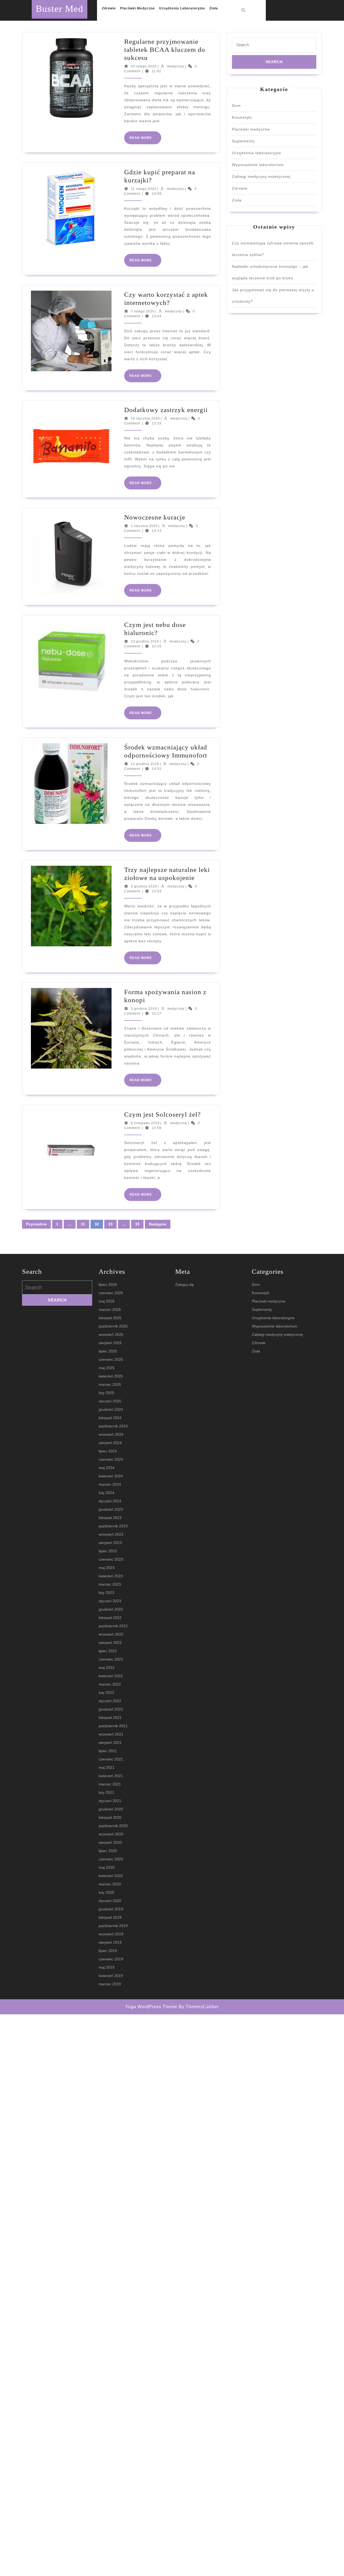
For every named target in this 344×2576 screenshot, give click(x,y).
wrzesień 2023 (111, 1534)
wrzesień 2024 (111, 1434)
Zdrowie (109, 8)
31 (83, 1224)
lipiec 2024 (108, 1451)
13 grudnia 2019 (145, 641)
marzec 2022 (110, 1684)
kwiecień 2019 (111, 1976)
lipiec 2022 (108, 1651)
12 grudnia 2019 (145, 764)
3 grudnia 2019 (144, 886)
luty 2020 (106, 1892)
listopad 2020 (110, 1817)
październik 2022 (113, 1626)
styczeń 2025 (110, 1401)
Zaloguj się (184, 1285)
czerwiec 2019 (111, 1959)
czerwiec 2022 (111, 1659)
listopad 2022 (110, 1618)
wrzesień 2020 (111, 1834)
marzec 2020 (110, 1884)
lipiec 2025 (108, 1351)
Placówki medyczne (137, 8)
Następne (158, 1224)
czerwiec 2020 (111, 1859)
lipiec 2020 (108, 1851)
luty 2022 (106, 1693)
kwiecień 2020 (111, 1876)
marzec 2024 (110, 1484)
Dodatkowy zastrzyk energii (166, 410)
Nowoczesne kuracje (155, 517)
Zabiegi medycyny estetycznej (261, 176)
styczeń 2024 (110, 1501)
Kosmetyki (242, 117)
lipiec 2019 (108, 1951)
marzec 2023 (110, 1584)
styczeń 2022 (110, 1701)
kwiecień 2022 (111, 1676)
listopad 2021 (110, 1718)
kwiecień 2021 (111, 1776)
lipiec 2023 (108, 1551)
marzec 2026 (110, 1309)
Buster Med (60, 9)
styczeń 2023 (110, 1601)
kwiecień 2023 (111, 1576)
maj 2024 (107, 1468)
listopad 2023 (110, 1518)
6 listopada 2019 (145, 1123)
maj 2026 (107, 1301)
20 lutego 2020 (144, 66)
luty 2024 (106, 1493)
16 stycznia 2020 (145, 418)
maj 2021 (107, 1767)
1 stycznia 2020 (144, 526)
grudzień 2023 (111, 1509)
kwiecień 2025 (111, 1376)
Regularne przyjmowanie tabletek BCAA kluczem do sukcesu (165, 50)
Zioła (214, 8)
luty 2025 (106, 1393)
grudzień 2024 (111, 1409)
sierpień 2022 (110, 1643)
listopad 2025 (110, 1318)
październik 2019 (113, 1926)
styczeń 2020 (110, 1901)
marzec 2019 (110, 1984)
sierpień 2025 (110, 1343)
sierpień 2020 (110, 1842)
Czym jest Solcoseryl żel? (162, 1114)
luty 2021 (106, 1792)
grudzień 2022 (111, 1609)
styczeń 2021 (110, 1801)
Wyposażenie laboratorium (258, 165)
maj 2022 (107, 1668)
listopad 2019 (110, 1917)
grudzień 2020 (111, 1809)
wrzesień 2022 (111, 1634)
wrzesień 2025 (111, 1334)
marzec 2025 (110, 1384)
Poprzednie (36, 1224)
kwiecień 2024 (111, 1476)
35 (137, 1224)
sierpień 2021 (110, 1742)
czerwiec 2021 (111, 1759)
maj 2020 (107, 1867)
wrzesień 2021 (111, 1734)
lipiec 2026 (108, 1285)
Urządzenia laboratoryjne (182, 8)
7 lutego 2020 (143, 311)
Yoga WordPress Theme (151, 2007)
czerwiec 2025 (111, 1359)
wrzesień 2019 (111, 1934)
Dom (236, 106)
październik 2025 (113, 1326)
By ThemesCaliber (199, 2007)
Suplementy (243, 141)
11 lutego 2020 (144, 189)
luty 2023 (106, 1593)
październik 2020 (113, 1826)
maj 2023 (107, 1568)
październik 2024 (113, 1426)
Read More (145, 140)
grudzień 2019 (111, 1909)
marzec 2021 (110, 1784)
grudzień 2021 (111, 1709)
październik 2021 (113, 1726)
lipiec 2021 (108, 1751)
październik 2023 (113, 1526)
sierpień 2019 (110, 1942)
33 (110, 1224)
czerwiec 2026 (111, 1293)
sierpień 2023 (110, 1543)
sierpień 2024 (110, 1443)
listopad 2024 (110, 1418)
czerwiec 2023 (111, 1559)
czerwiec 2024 (111, 1459)
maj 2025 (107, 1368)
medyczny (176, 66)
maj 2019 (107, 1967)
